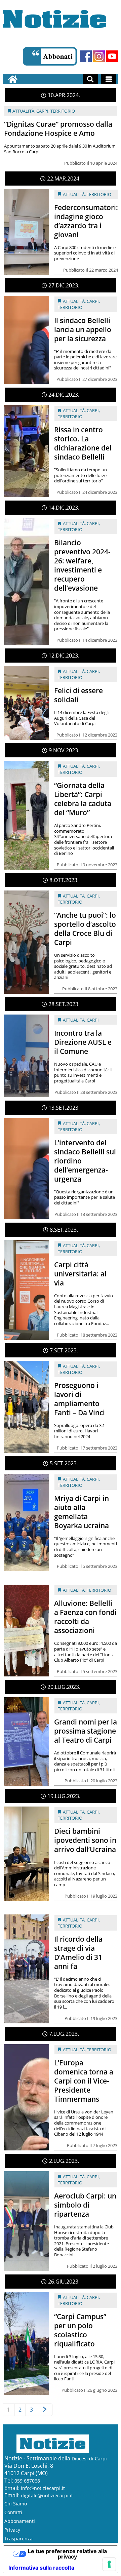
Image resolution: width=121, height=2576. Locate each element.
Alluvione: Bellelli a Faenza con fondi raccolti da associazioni (85, 1617)
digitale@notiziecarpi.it (47, 2495)
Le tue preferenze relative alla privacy (67, 2554)
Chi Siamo (16, 2504)
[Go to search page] (90, 79)
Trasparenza (18, 2539)
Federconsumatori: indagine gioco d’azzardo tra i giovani (86, 221)
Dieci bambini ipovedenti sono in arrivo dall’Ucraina (85, 1840)
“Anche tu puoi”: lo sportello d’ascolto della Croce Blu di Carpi (85, 929)
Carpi (42, 111)
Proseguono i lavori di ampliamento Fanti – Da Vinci (79, 1399)
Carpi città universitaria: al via (80, 1274)
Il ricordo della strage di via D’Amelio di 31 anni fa (78, 1953)
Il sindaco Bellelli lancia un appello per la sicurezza (83, 329)
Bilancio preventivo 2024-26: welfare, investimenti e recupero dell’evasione (82, 565)
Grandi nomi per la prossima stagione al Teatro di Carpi (86, 1731)
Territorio (63, 111)
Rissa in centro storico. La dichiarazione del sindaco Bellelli (83, 443)
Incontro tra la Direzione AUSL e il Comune (83, 1042)
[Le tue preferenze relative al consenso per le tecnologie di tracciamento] (109, 2564)
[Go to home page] (13, 79)
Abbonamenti (20, 2521)
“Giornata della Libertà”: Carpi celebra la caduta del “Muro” (83, 799)
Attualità (23, 111)
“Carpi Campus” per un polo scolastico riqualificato (80, 2330)
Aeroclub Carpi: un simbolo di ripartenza (85, 2205)
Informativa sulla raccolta (41, 2568)
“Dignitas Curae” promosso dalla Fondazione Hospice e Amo (58, 129)
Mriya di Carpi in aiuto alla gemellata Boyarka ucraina (82, 1512)
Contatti (13, 2512)
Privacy (12, 2530)
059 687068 (27, 2481)
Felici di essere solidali (78, 695)
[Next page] (45, 2410)
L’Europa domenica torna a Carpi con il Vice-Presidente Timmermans (84, 2081)
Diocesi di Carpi (89, 2459)
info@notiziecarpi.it (43, 2488)
